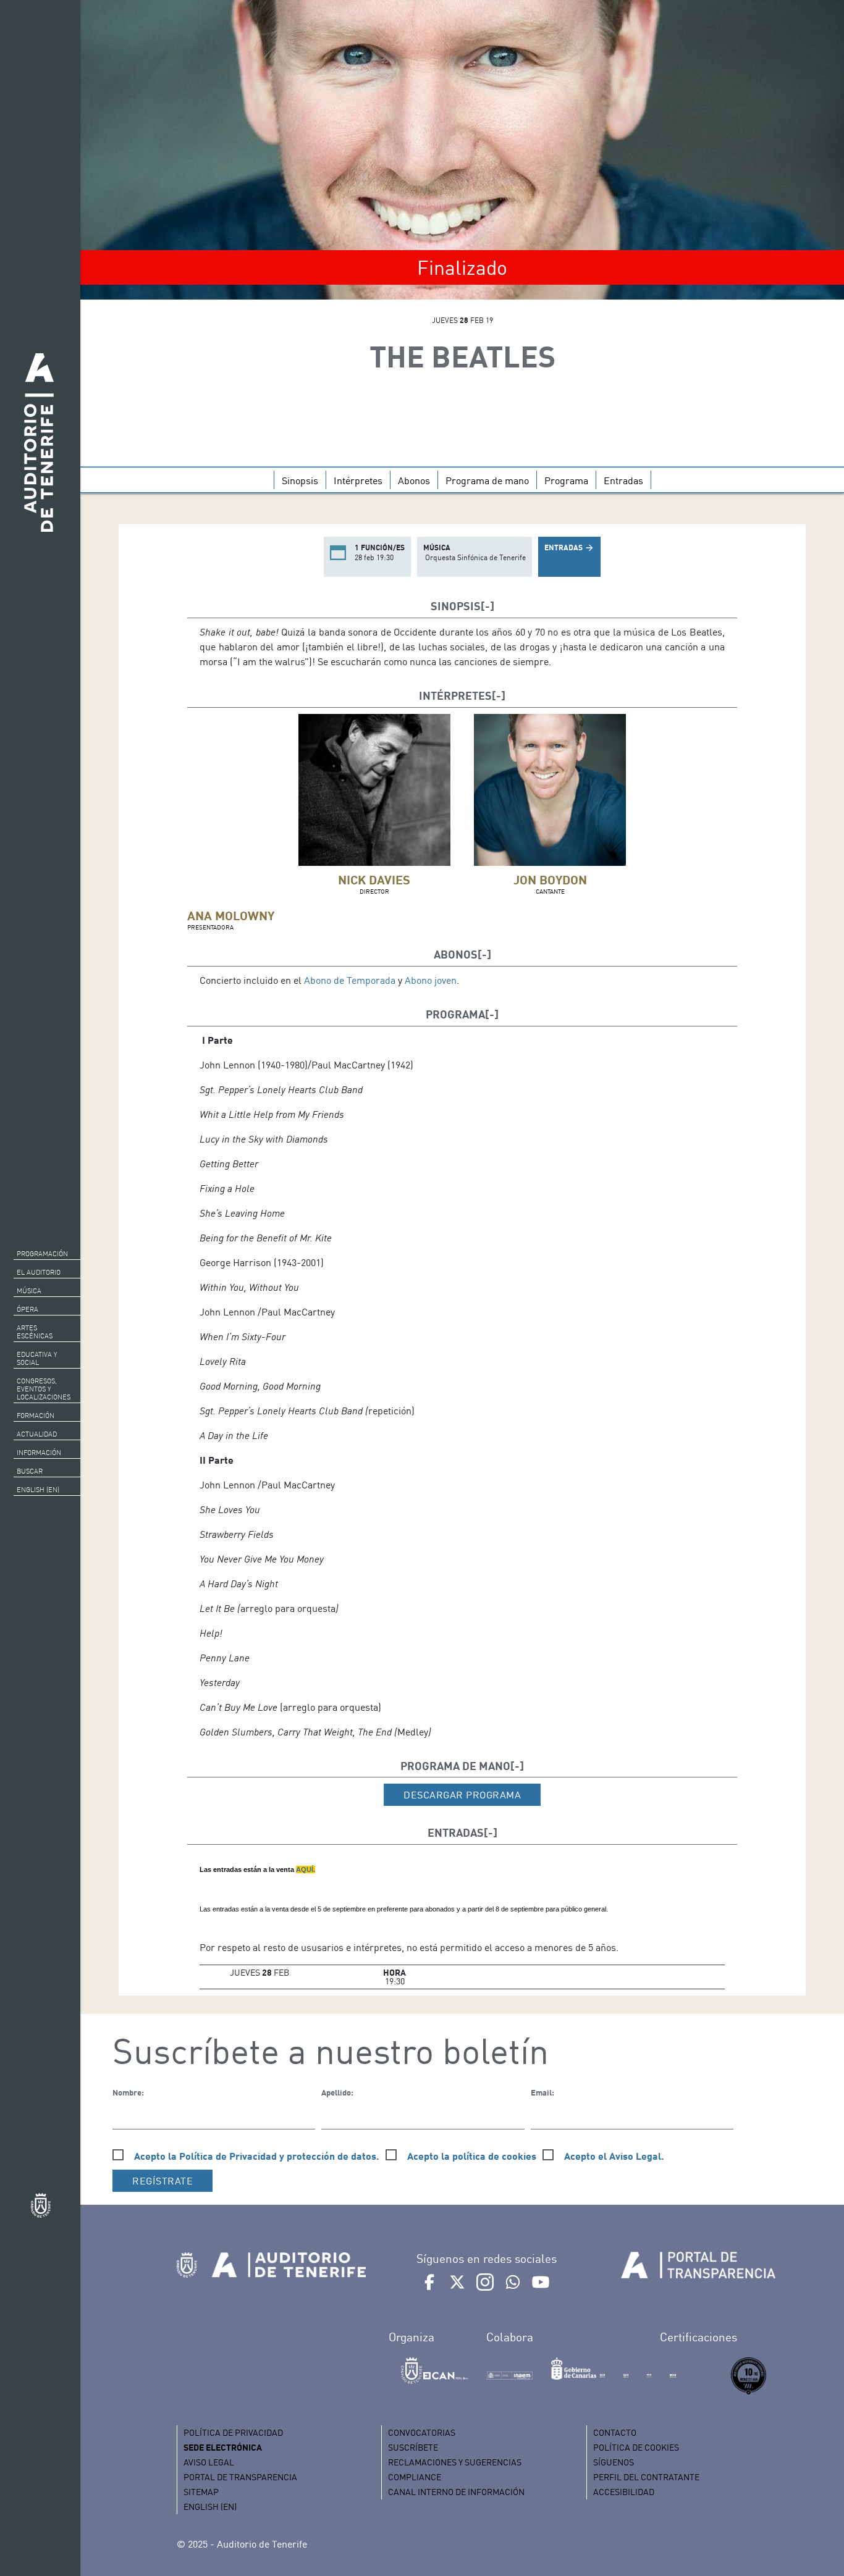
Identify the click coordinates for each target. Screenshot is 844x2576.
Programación (42, 1254)
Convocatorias (422, 2432)
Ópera (27, 1309)
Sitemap (201, 2492)
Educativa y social (37, 1358)
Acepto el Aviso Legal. (614, 2156)
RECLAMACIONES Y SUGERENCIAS (455, 2462)
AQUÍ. (306, 1869)
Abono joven (431, 980)
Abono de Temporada (350, 980)
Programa (566, 480)
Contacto (615, 2432)
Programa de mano (487, 480)
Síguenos (614, 2462)
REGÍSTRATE (162, 2181)
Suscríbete (413, 2447)
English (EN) (38, 1490)
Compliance (415, 2477)
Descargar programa (462, 1795)
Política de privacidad (233, 2432)
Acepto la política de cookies (472, 2156)
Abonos (414, 480)
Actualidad (37, 1434)
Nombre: (128, 2092)
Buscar (30, 1471)
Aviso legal (209, 2462)
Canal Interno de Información (456, 2492)
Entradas (623, 480)
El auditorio (39, 1272)
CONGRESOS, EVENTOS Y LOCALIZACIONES (44, 1389)
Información (39, 1453)
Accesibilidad (624, 2492)
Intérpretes (358, 480)
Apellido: (337, 2092)
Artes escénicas (35, 1332)
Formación (36, 1416)
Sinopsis (300, 480)
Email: (542, 2092)
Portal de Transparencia (240, 2477)
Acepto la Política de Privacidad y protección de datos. (257, 2156)
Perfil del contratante (646, 2477)
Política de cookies (636, 2447)
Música (29, 1291)
